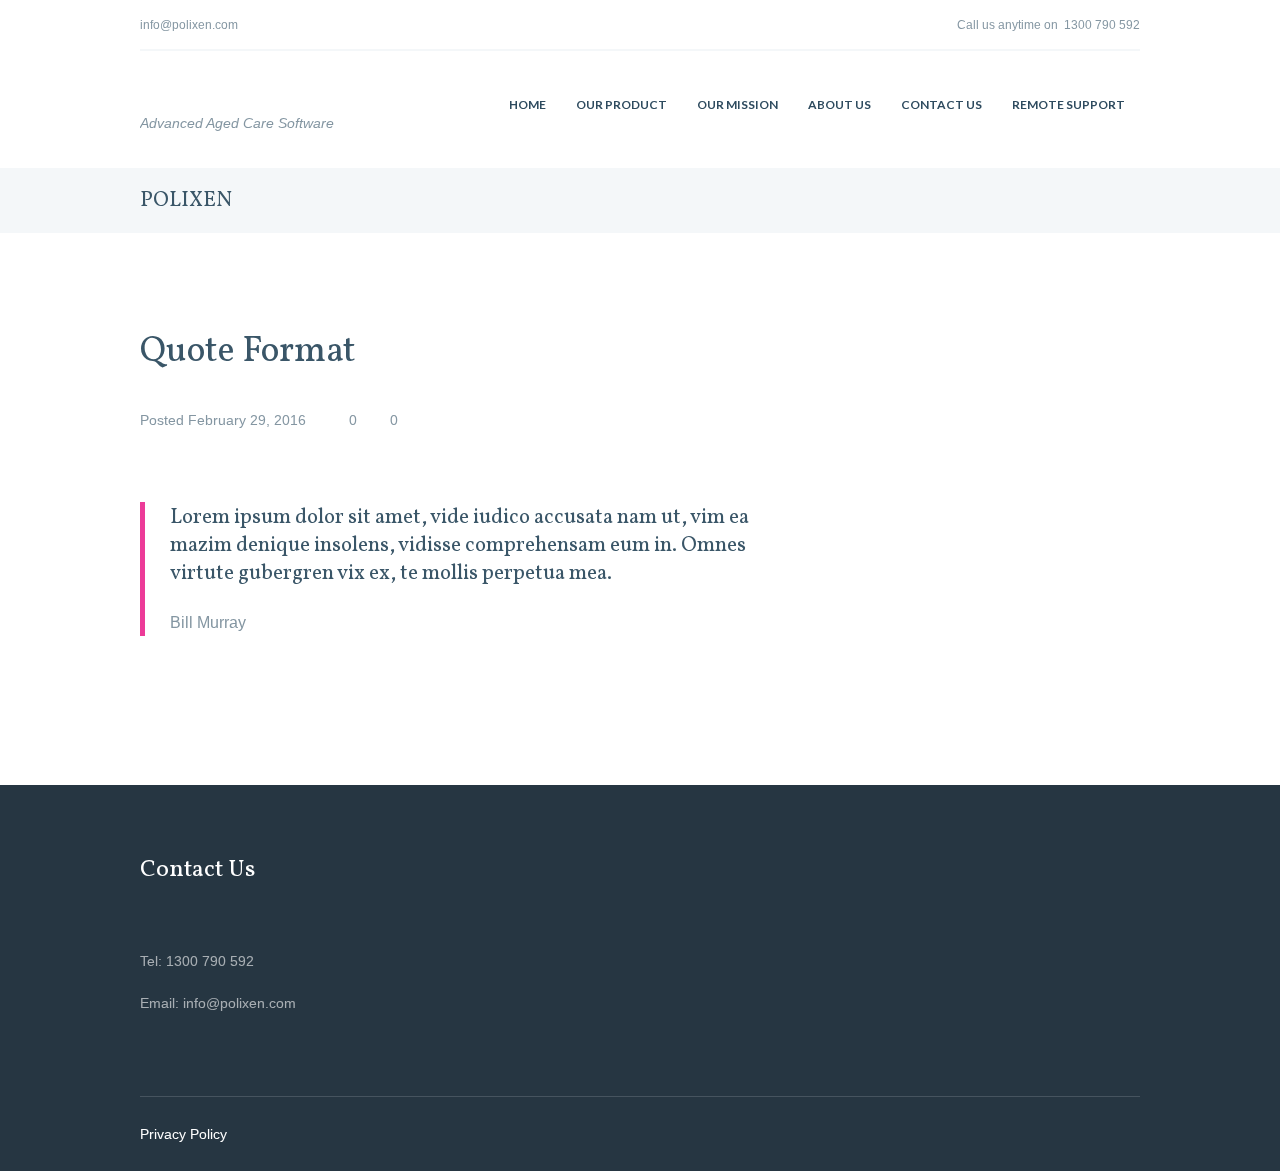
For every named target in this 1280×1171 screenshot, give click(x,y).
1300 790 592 (1102, 25)
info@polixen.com (189, 25)
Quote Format (248, 352)
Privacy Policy (183, 1134)
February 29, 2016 (247, 420)
